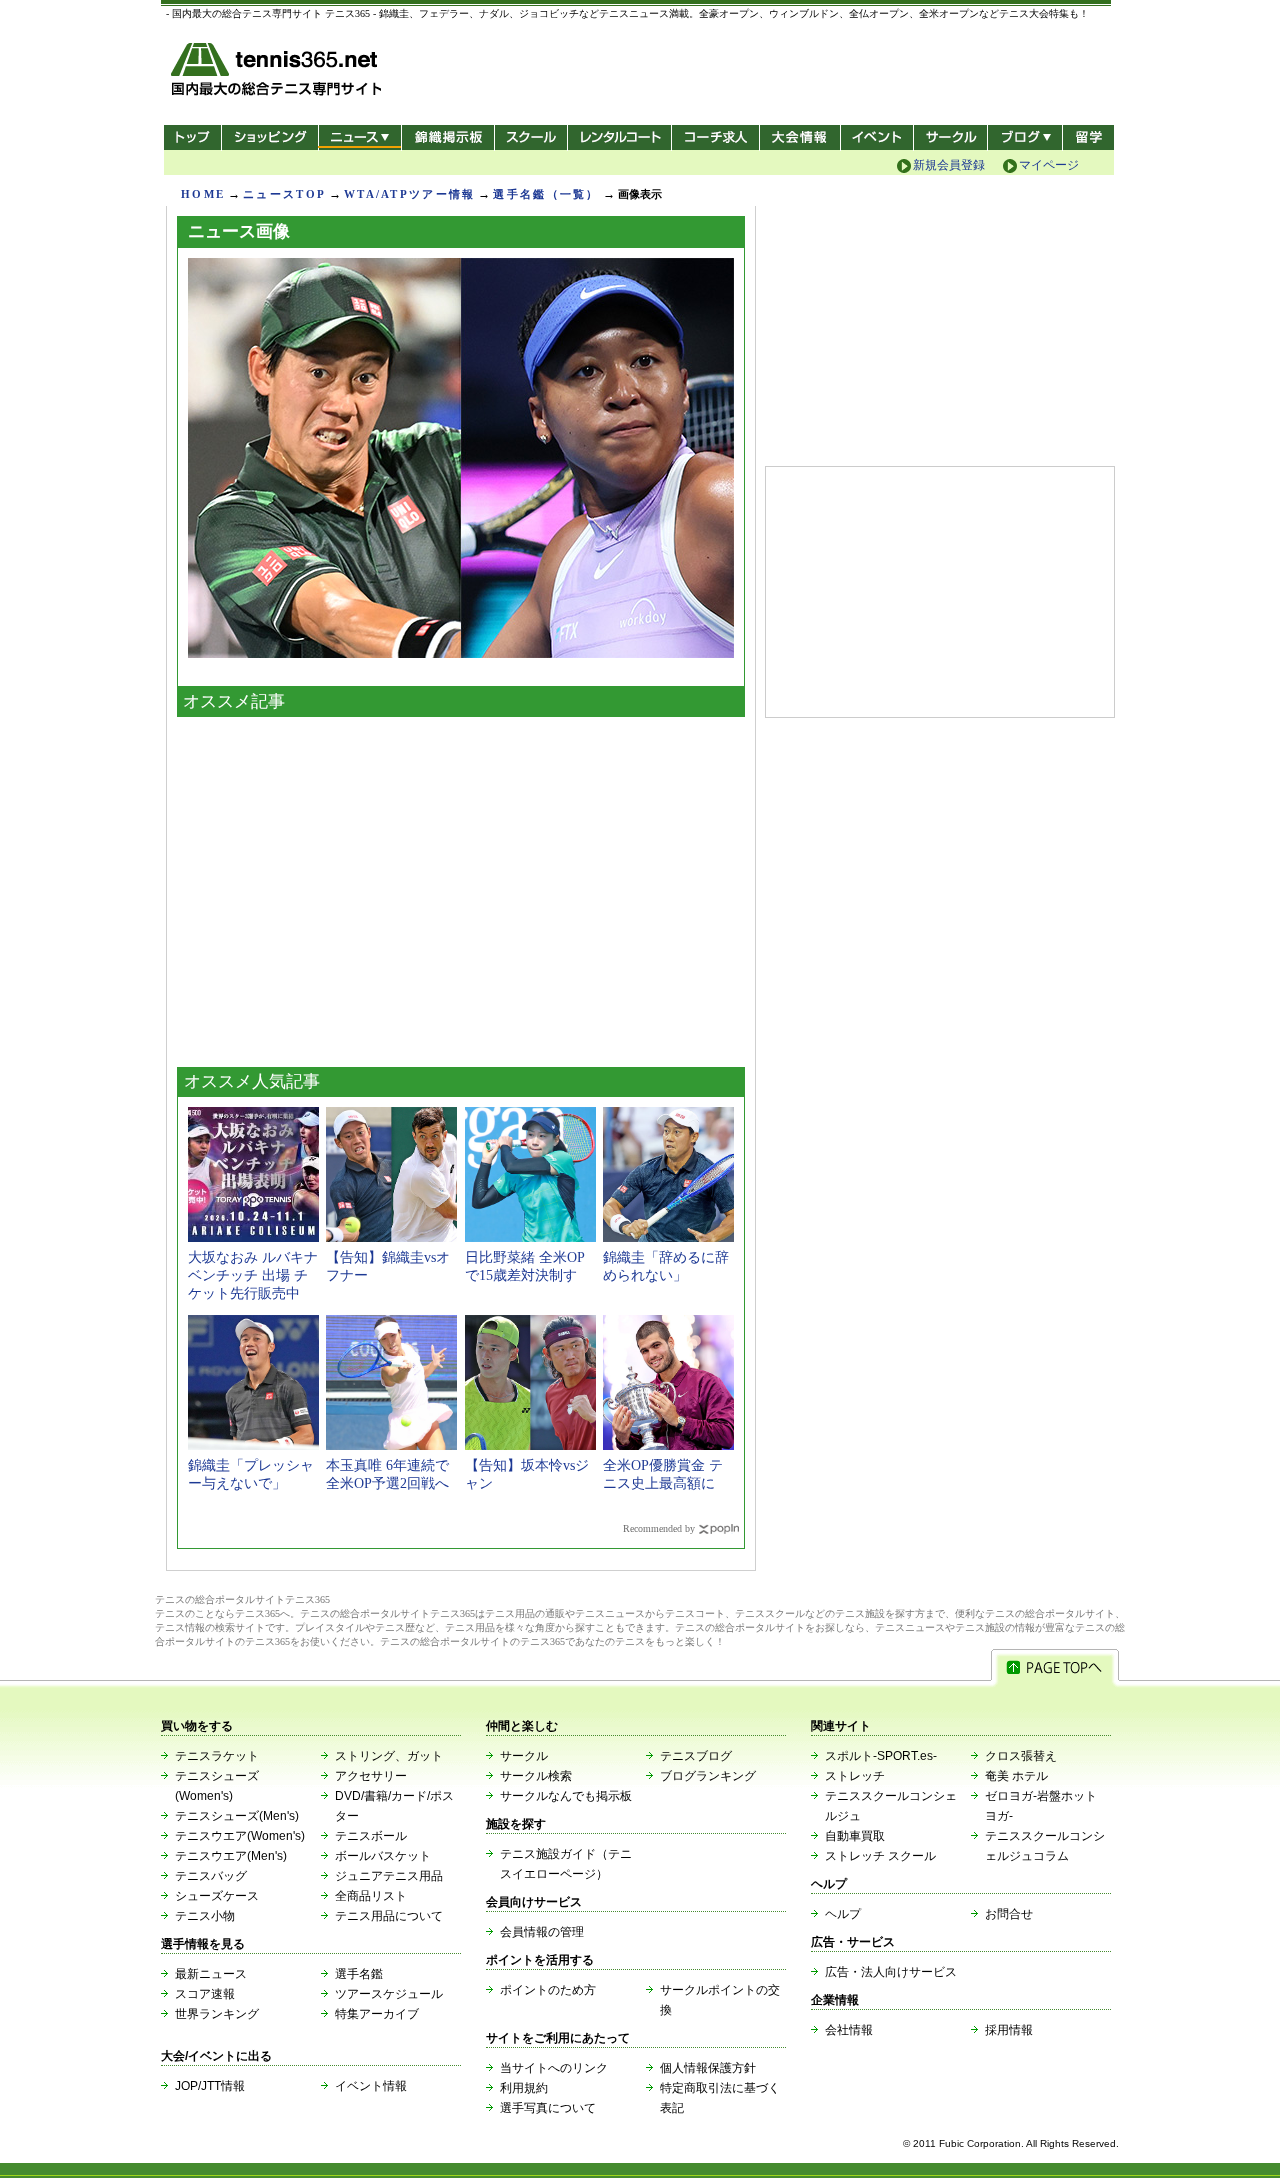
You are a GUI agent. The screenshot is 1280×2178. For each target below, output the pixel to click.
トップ (192, 137)
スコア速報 (205, 1994)
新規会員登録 (949, 165)
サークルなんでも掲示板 (566, 1796)
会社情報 (849, 2030)
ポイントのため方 (548, 1990)
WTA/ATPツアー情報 (409, 194)
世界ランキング (217, 2014)
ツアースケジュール (389, 1994)
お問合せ (1009, 1914)
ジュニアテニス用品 (389, 1876)
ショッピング (269, 137)
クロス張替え (1021, 1756)
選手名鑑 (359, 1974)
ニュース (359, 137)
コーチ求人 (717, 137)
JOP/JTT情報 (210, 2086)
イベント (877, 137)
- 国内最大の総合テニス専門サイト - (278, 72)
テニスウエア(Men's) (231, 1856)
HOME (203, 194)
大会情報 (800, 137)
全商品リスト (371, 1896)
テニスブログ (696, 1756)
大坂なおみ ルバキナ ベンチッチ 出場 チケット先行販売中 (253, 1275)
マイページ (1049, 165)
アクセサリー (371, 1776)
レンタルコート (621, 137)
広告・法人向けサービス (891, 1972)
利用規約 (524, 2088)
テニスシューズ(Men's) (237, 1816)
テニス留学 (1088, 137)
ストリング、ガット (389, 1756)
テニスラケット (217, 1756)
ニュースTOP (284, 194)
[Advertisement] (461, 887)
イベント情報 (371, 2086)
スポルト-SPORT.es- (881, 1756)
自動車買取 (855, 1836)
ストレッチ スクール (880, 1856)
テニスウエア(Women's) (240, 1836)
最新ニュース (211, 1974)
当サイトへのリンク (554, 2068)
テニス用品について (389, 1916)
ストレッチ (855, 1776)
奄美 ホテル (1016, 1776)
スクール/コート (530, 137)
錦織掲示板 (447, 137)
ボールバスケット (383, 1856)
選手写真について (548, 2108)
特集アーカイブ (377, 2014)
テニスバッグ (211, 1876)
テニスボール (371, 1836)
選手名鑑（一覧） (546, 194)
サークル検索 (536, 1776)
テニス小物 (205, 1916)
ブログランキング (708, 1776)
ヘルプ (843, 1914)
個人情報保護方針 (708, 2068)
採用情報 (1009, 2030)
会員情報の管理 (542, 1932)
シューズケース (217, 1896)
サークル (950, 137)
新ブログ (1025, 137)
